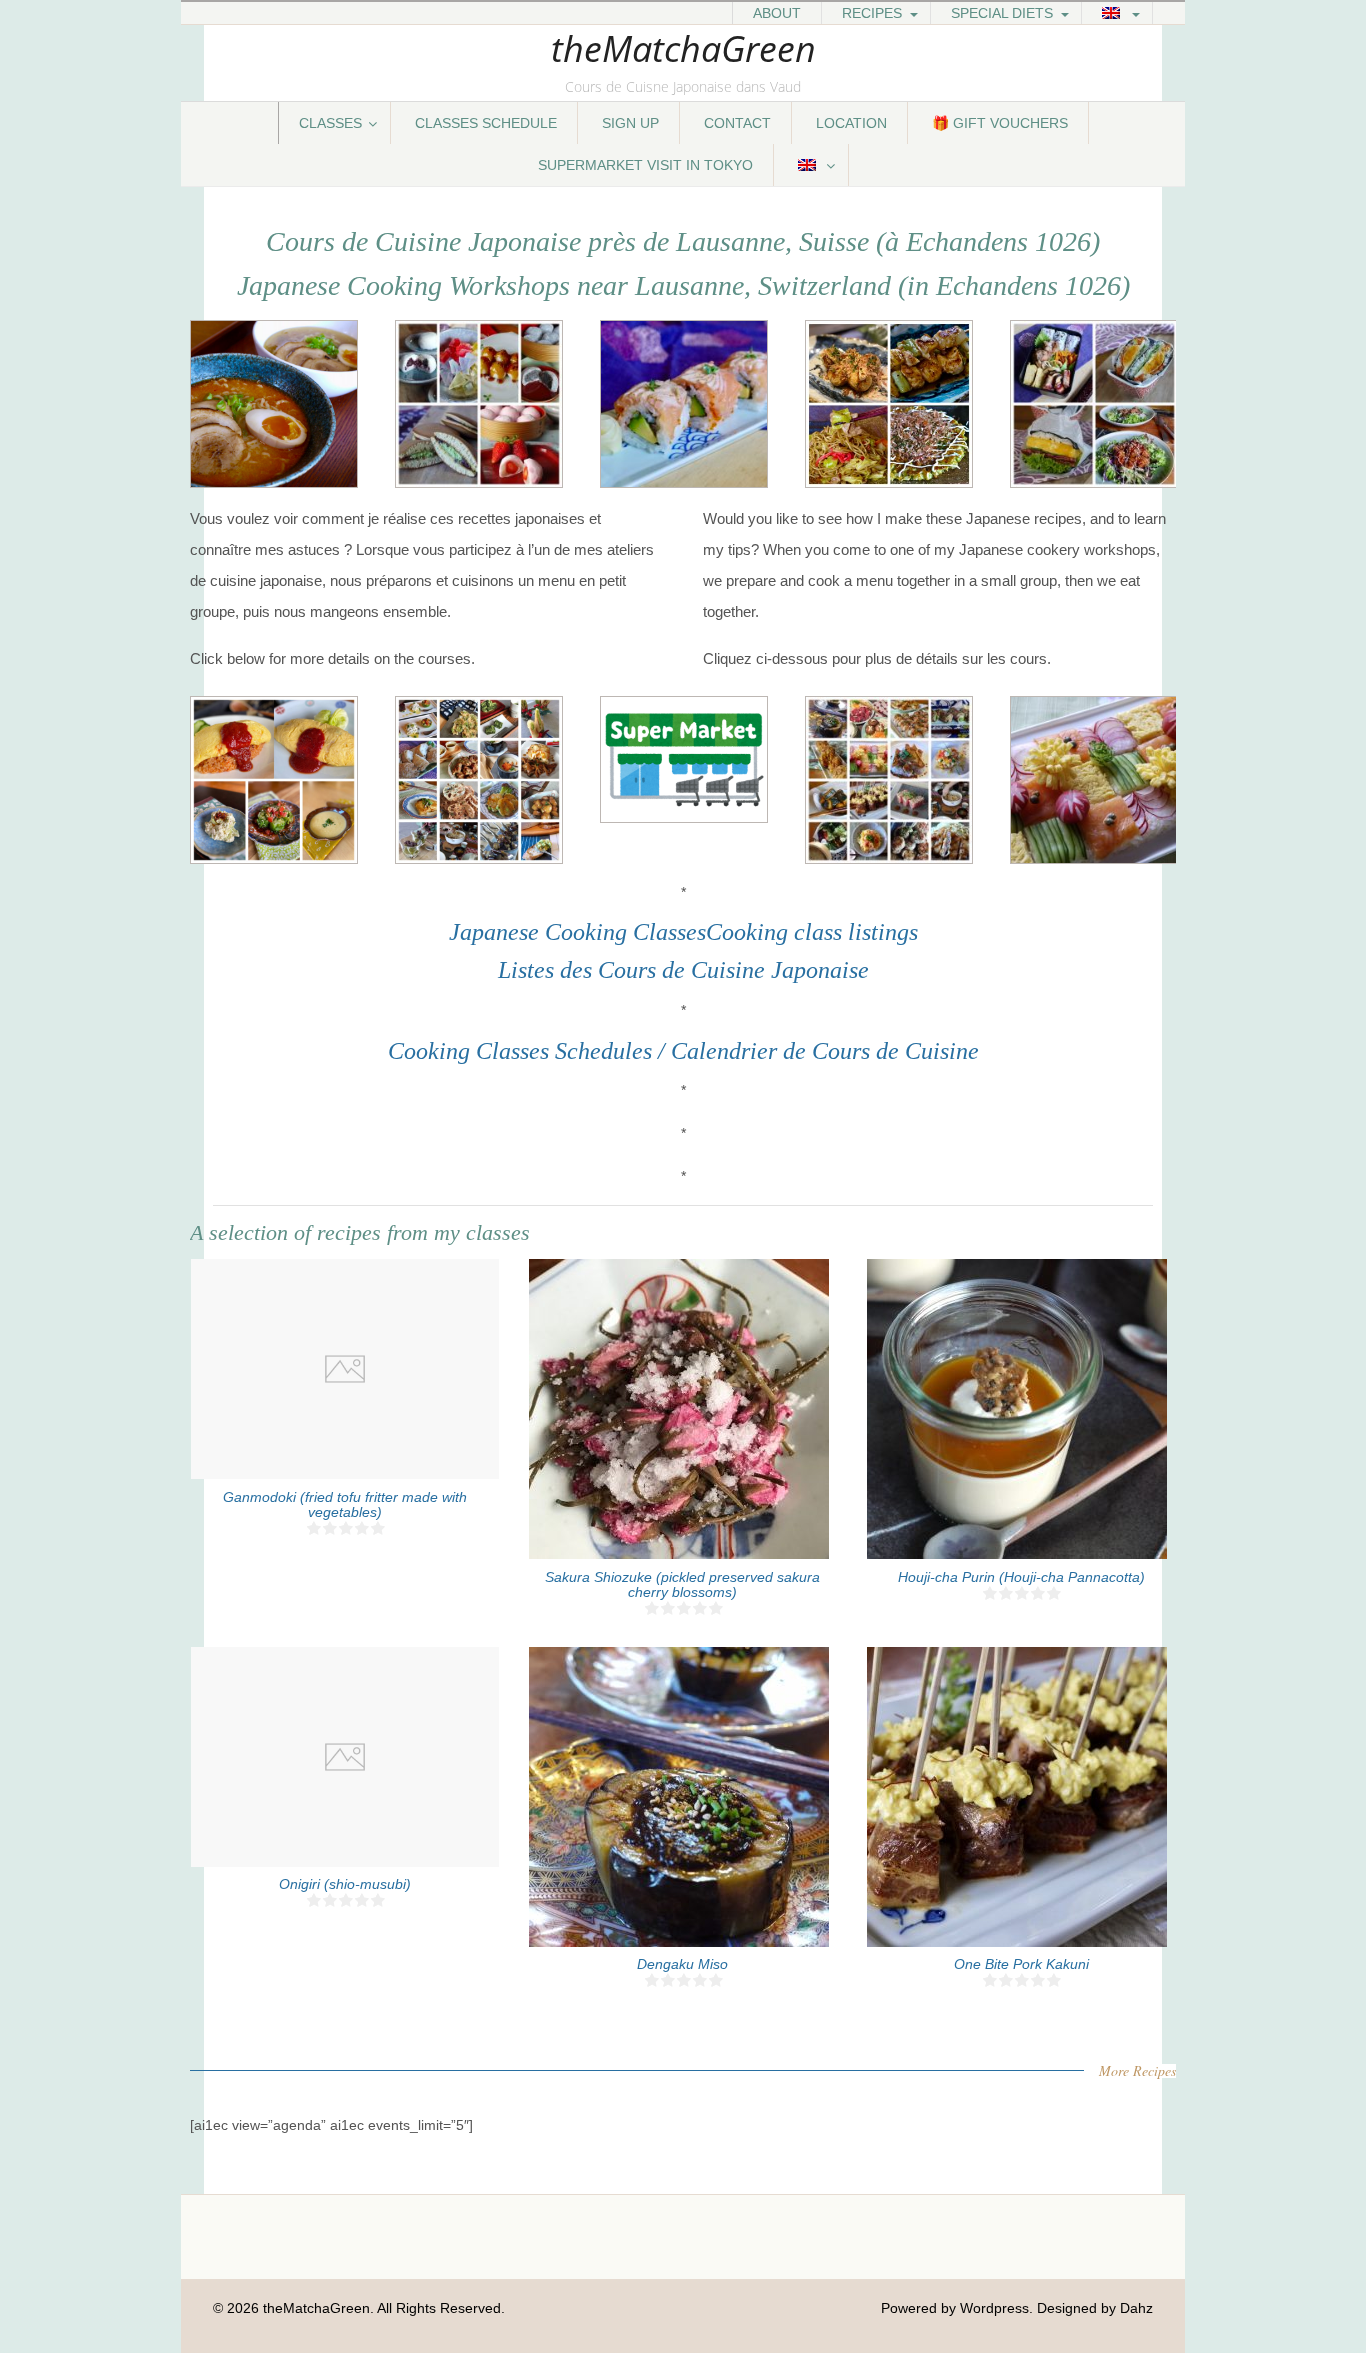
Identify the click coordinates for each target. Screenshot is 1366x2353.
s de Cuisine (920, 1051)
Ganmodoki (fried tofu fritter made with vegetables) (345, 1504)
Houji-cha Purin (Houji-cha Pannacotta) (1021, 1577)
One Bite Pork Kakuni (1021, 1964)
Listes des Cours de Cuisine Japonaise (683, 970)
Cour (833, 1051)
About (777, 13)
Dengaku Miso (682, 1964)
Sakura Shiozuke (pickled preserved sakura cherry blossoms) (682, 1584)
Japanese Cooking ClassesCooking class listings (683, 932)
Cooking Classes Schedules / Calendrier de (597, 1051)
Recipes (872, 13)
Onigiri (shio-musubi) (345, 1884)
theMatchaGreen (683, 48)
